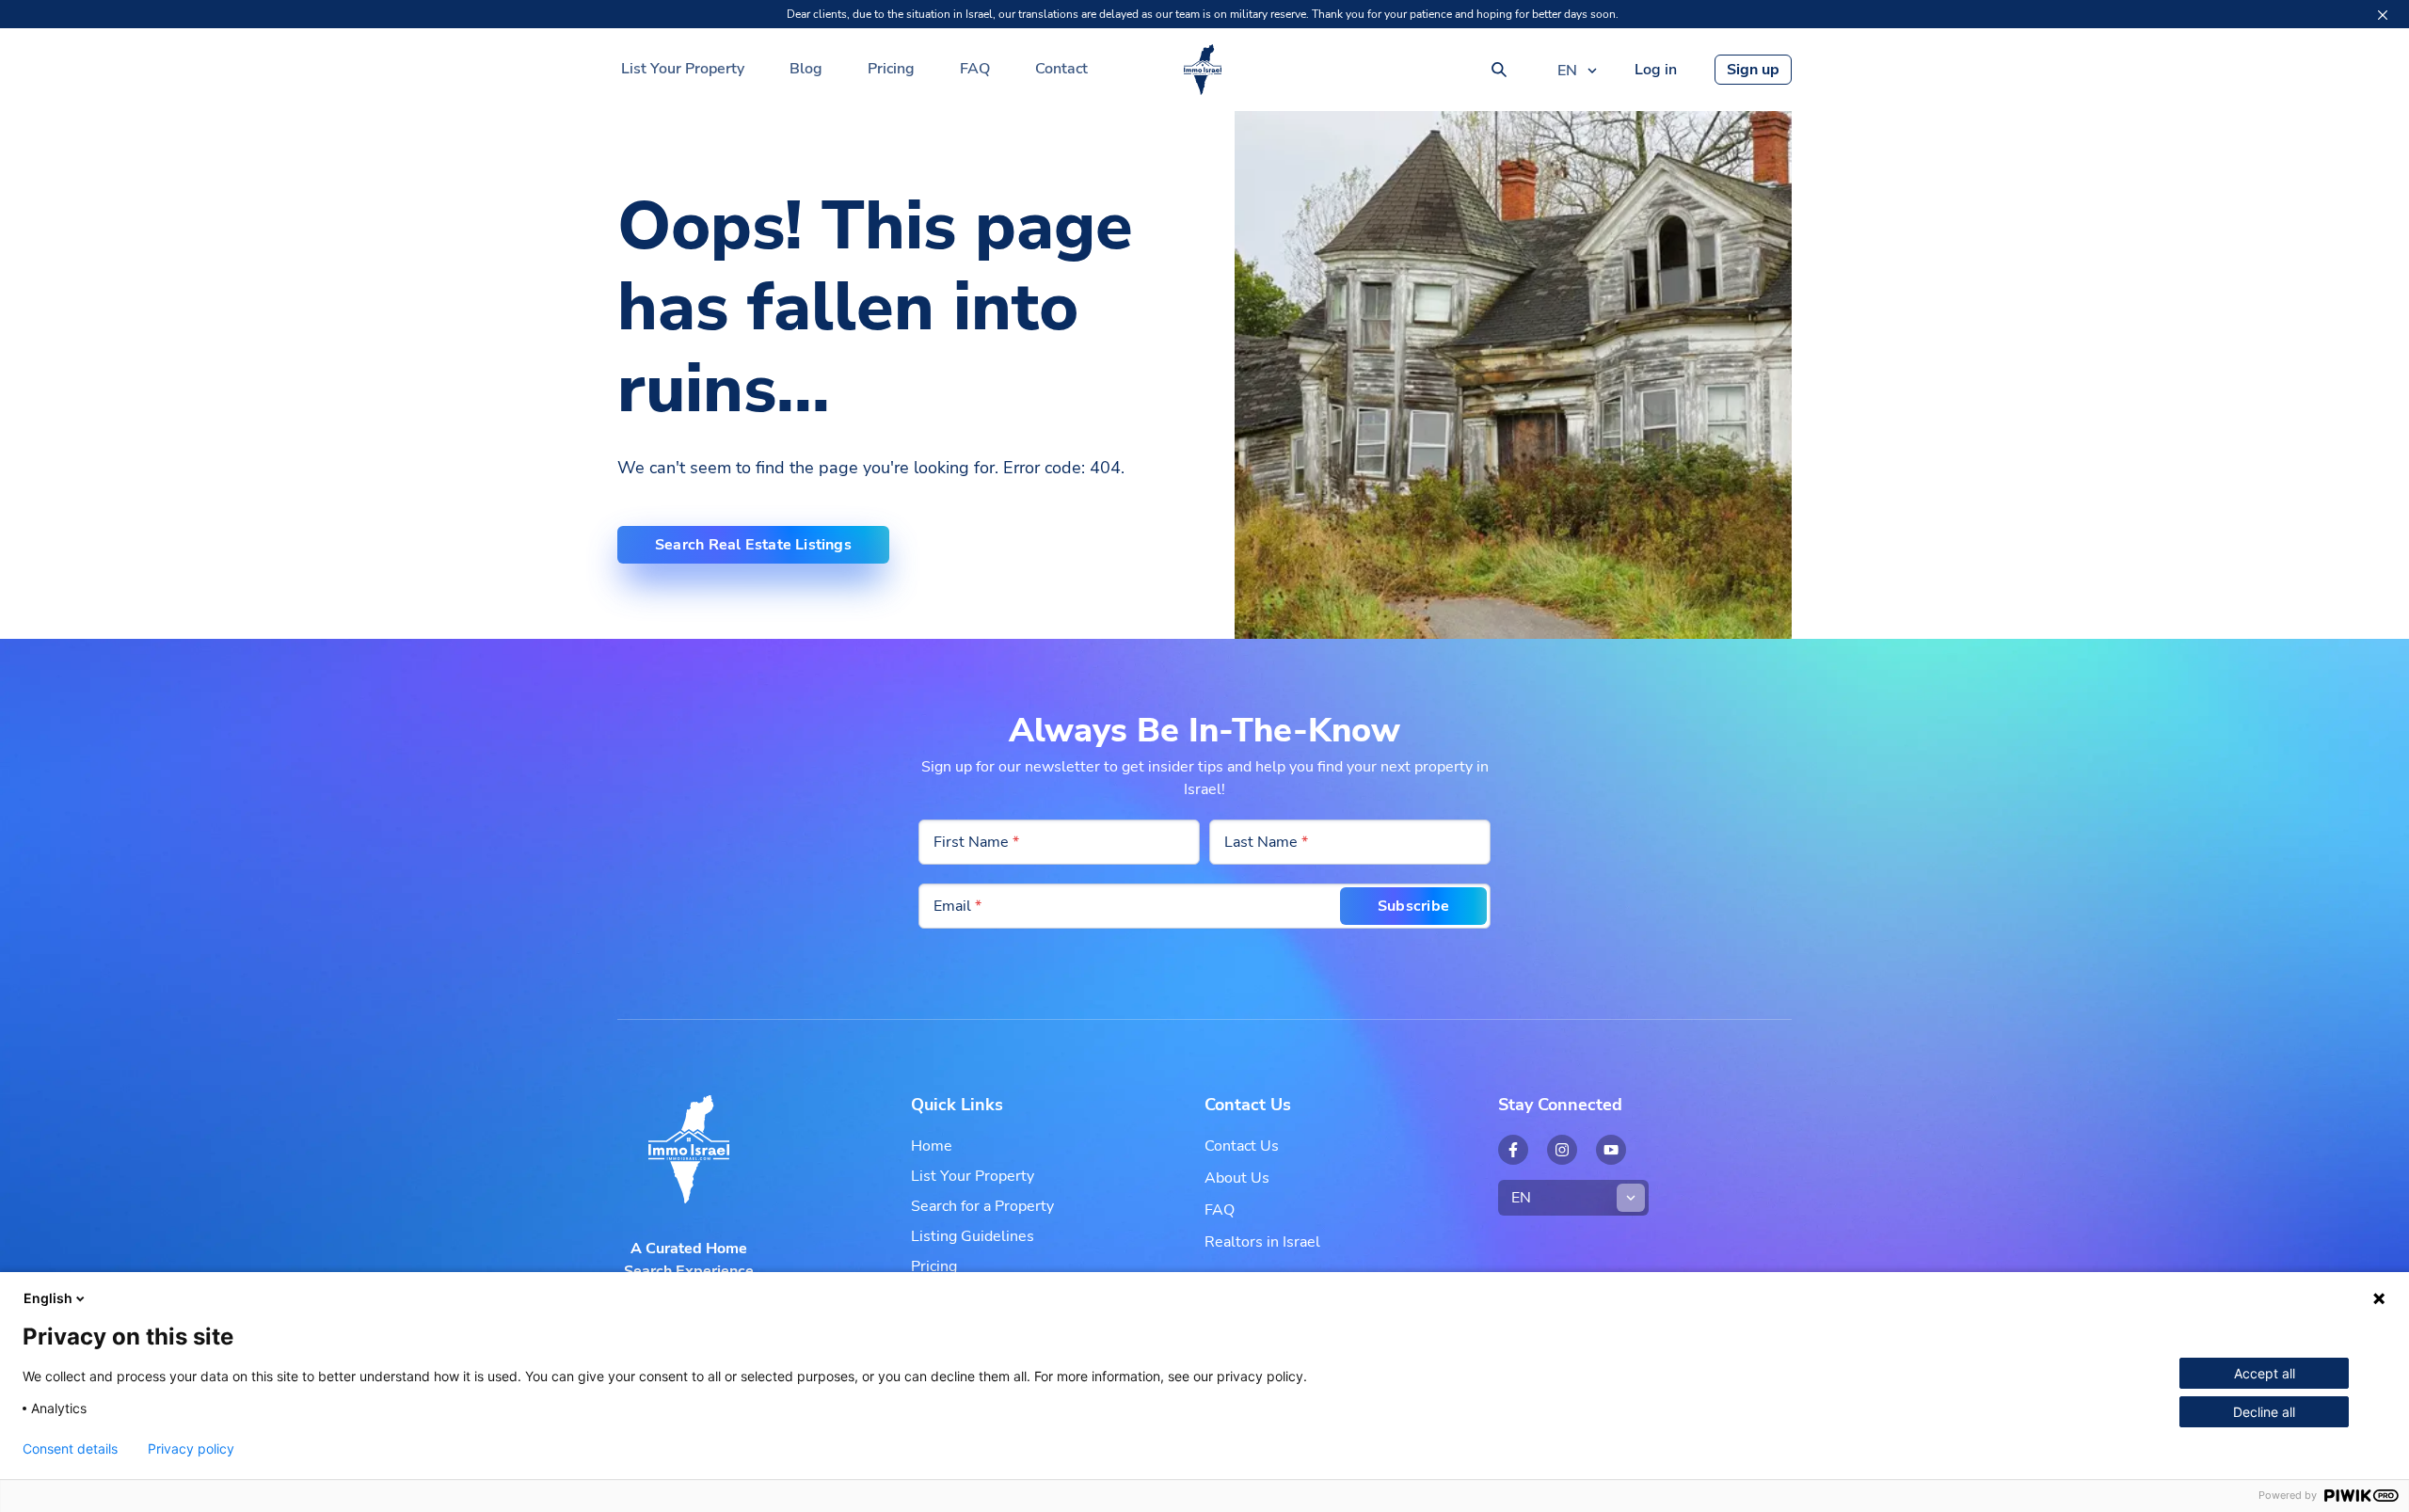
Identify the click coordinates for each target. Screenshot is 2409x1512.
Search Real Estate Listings (753, 545)
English (48, 1298)
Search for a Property (982, 1206)
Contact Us (1242, 1146)
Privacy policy (191, 1449)
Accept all (2265, 1373)
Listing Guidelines (973, 1236)
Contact (1061, 69)
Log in (1656, 70)
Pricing (891, 69)
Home (932, 1146)
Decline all (2264, 1412)
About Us (1237, 1178)
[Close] (2383, 15)
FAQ (975, 69)
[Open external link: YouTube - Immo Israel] (1611, 1150)
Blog (806, 69)
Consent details (70, 1449)
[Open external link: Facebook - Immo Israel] (1513, 1150)
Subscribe (1413, 906)
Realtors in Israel (1262, 1242)
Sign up (1753, 70)
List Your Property (683, 69)
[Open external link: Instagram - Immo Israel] (1562, 1150)
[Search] (1499, 70)
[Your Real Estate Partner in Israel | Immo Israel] (1203, 70)
